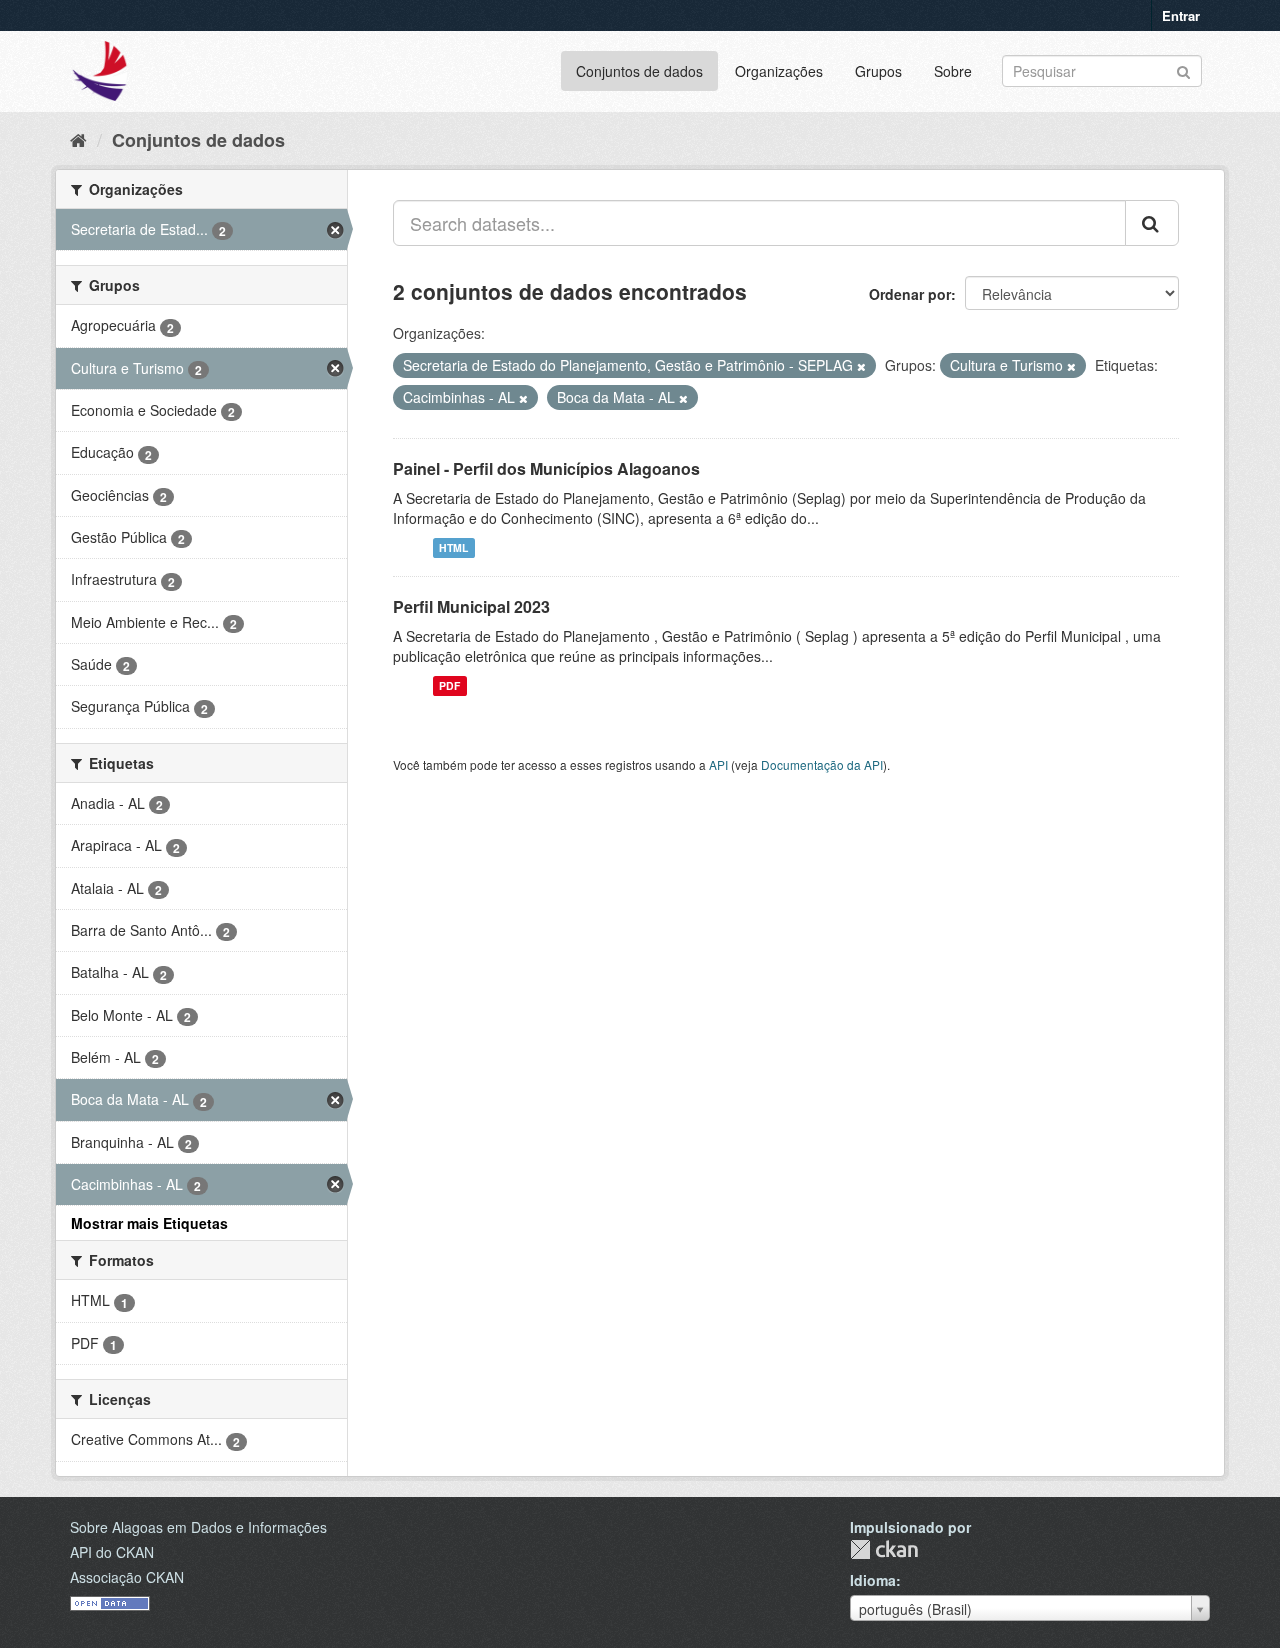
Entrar (1181, 15)
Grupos (878, 71)
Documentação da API (822, 764)
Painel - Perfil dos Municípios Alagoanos (546, 468)
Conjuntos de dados (639, 71)
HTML (453, 547)
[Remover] (861, 366)
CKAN (884, 1549)
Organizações (779, 71)
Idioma (873, 1580)
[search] (1152, 223)
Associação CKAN (127, 1577)
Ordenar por (910, 294)
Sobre (953, 71)
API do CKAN (112, 1552)
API (718, 764)
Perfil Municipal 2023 (471, 606)
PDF (449, 685)
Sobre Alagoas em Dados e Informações (198, 1527)
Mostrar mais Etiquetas (149, 1223)
